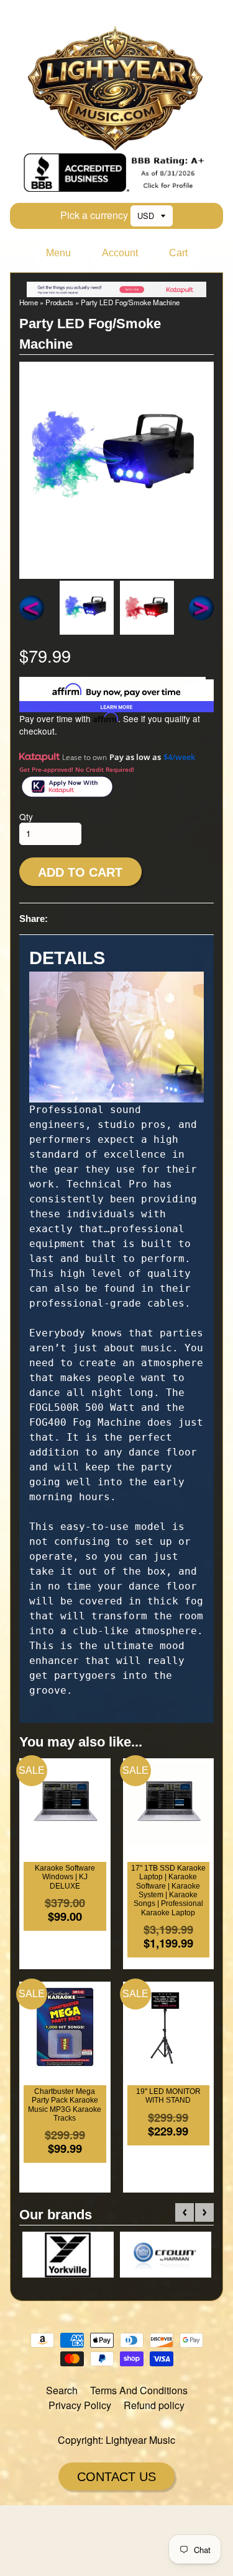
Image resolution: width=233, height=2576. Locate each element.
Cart (178, 253)
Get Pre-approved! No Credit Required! (77, 769)
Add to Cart (80, 872)
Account (120, 253)
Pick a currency (94, 215)
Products (59, 302)
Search (62, 2390)
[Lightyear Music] (117, 145)
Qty (26, 816)
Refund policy (154, 2405)
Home (29, 302)
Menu (58, 253)
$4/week (179, 757)
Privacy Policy (80, 2405)
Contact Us (116, 2477)
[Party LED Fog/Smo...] (87, 608)
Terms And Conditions (139, 2390)
